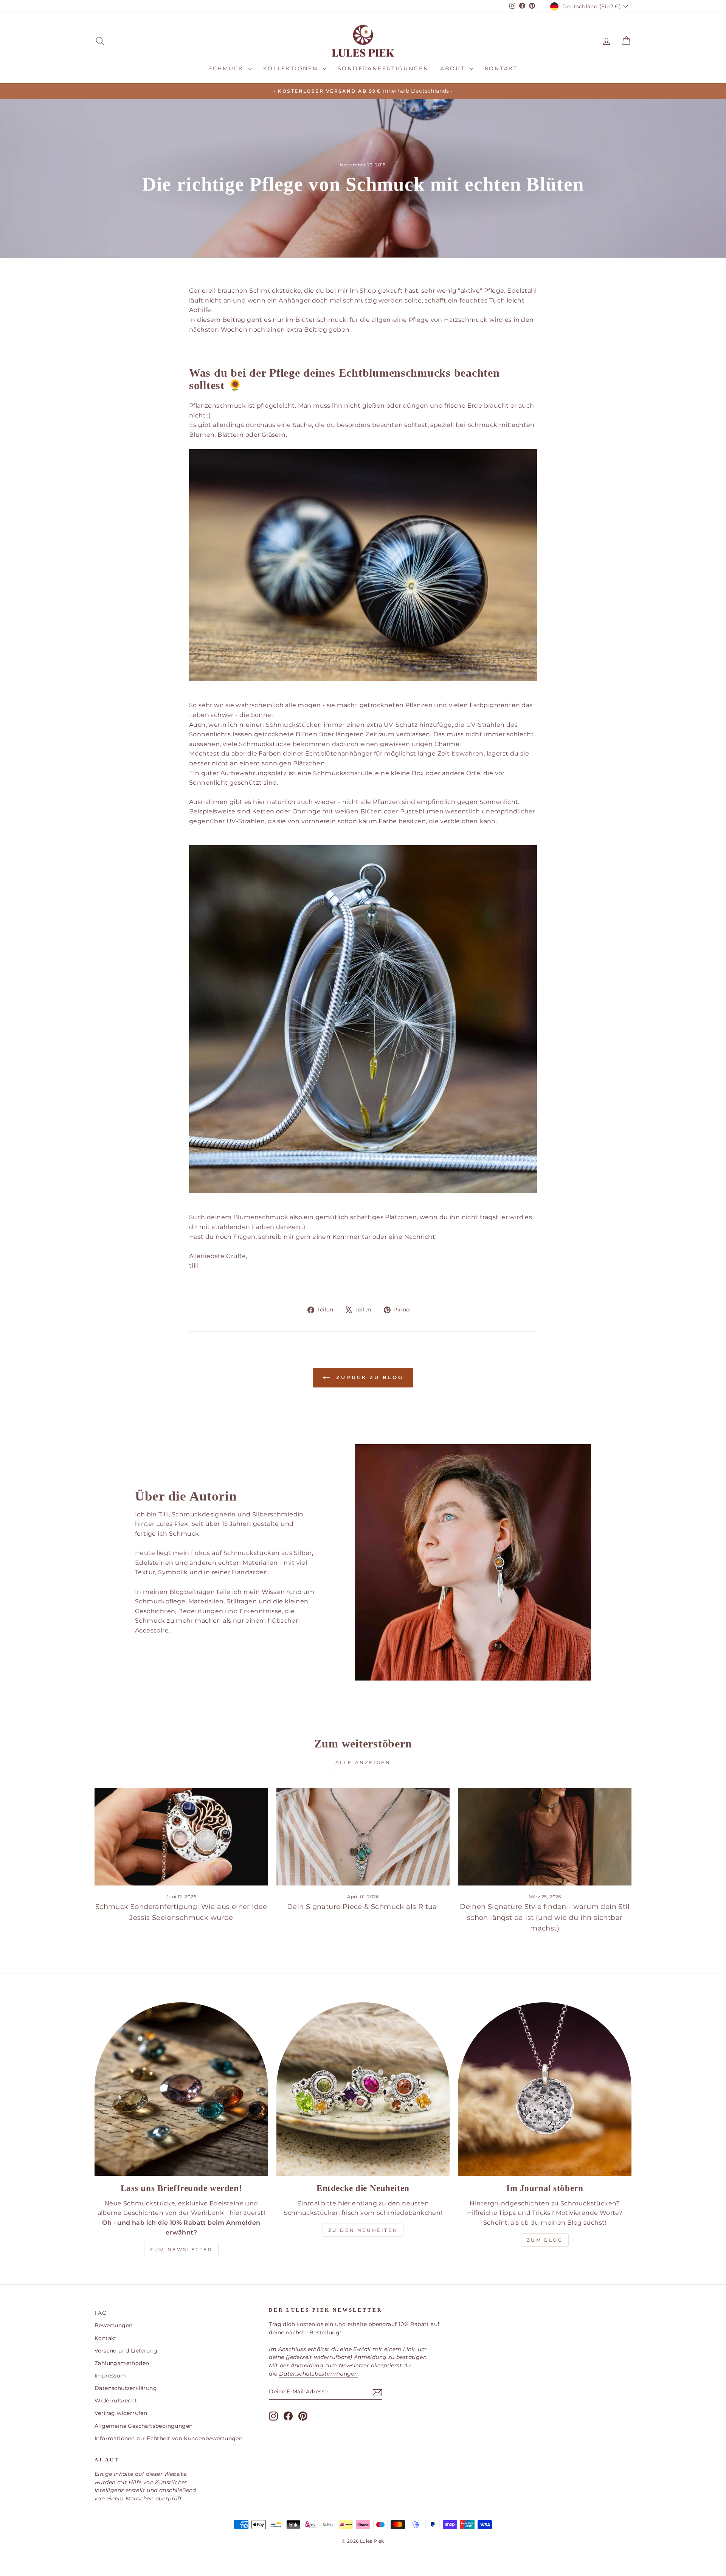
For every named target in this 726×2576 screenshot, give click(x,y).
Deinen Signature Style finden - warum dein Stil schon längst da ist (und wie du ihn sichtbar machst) (545, 1918)
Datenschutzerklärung (126, 2388)
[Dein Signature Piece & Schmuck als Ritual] (363, 1837)
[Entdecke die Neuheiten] (363, 2089)
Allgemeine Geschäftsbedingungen (143, 2426)
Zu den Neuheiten (363, 2230)
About (454, 68)
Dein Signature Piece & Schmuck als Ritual (363, 1907)
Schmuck (227, 68)
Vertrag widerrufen (121, 2413)
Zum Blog (545, 2240)
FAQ (101, 2313)
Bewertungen (113, 2325)
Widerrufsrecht (116, 2401)
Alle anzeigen (363, 1762)
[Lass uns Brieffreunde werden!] (181, 2089)
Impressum (110, 2376)
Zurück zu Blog (368, 1377)
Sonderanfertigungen (383, 68)
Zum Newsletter (181, 2249)
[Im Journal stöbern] (545, 2089)
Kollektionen (292, 68)
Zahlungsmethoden (122, 2363)
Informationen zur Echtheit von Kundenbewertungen (168, 2438)
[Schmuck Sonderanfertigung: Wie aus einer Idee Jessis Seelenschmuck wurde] (181, 1837)
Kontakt (501, 68)
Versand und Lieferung (126, 2351)
